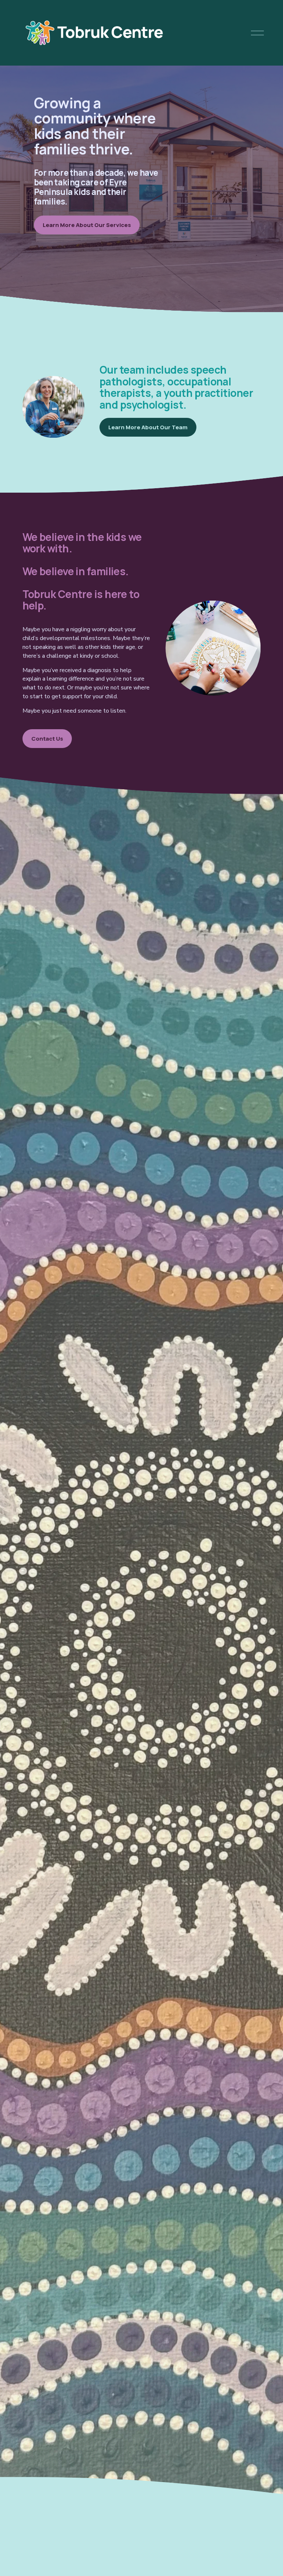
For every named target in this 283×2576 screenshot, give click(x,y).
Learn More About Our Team (148, 427)
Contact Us (47, 739)
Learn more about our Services (87, 225)
